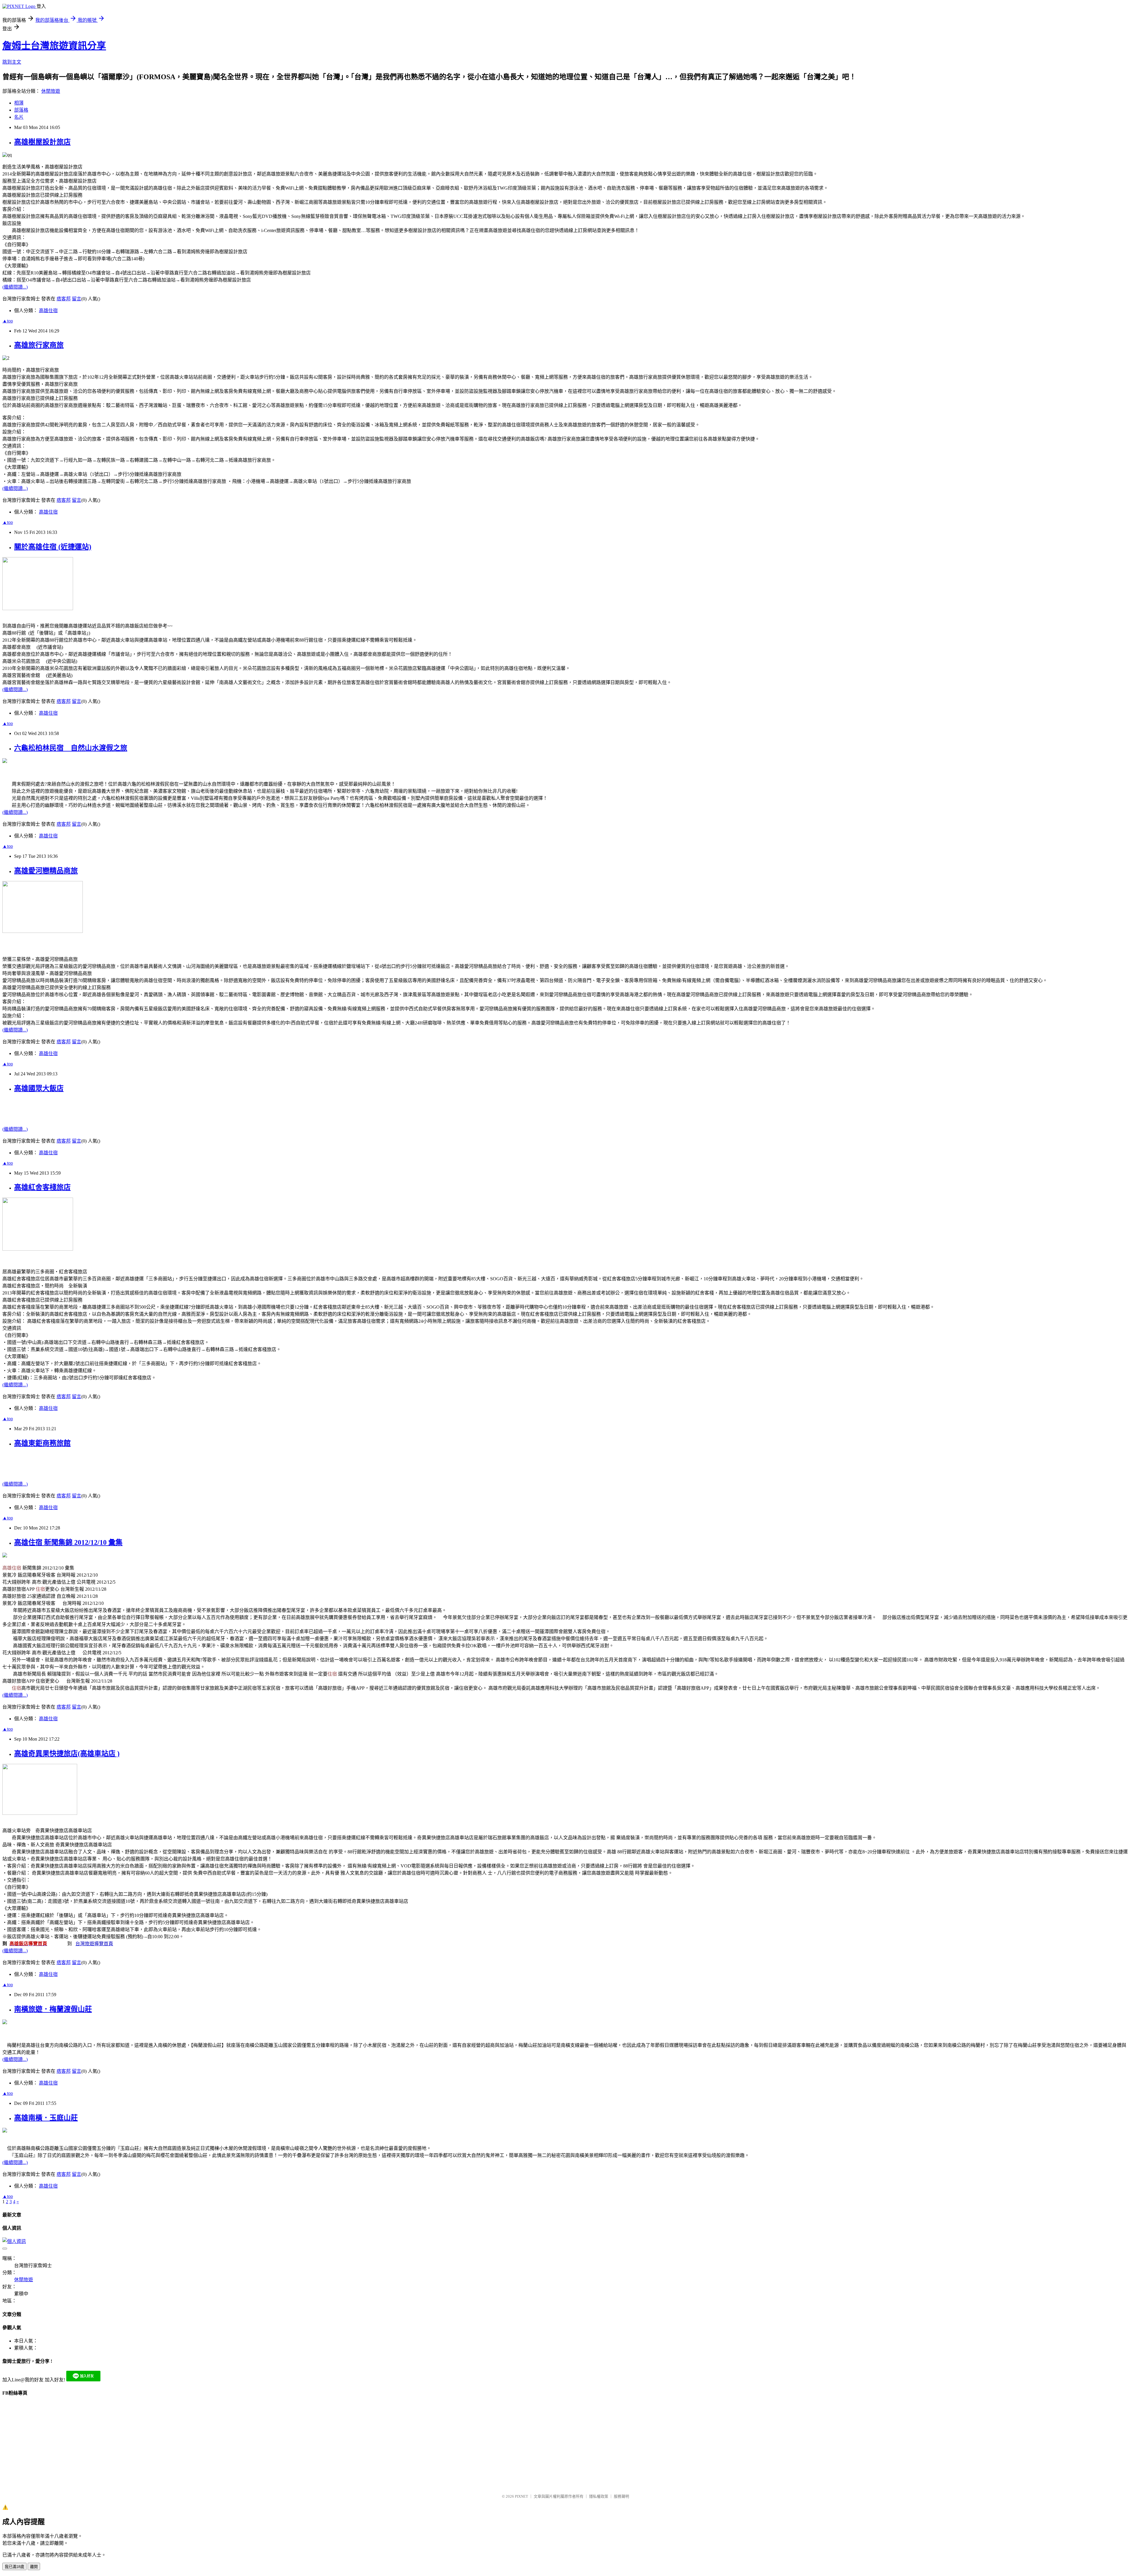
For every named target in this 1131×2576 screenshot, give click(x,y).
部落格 (21, 110)
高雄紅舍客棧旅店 (42, 1187)
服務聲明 (621, 2496)
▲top (8, 321)
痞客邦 (64, 299)
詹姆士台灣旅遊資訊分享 (54, 46)
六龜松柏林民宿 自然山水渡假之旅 (71, 748)
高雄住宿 (48, 311)
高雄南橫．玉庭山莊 (46, 2118)
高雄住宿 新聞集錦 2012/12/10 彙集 (68, 1542)
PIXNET (521, 2496)
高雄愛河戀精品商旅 (46, 871)
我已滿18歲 (14, 2567)
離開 (34, 2567)
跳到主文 (12, 62)
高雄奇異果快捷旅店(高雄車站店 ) (67, 1754)
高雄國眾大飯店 (39, 1088)
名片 (19, 117)
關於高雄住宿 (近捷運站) (53, 547)
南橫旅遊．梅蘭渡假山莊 (53, 2009)
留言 (77, 299)
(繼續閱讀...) (15, 287)
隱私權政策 (599, 2496)
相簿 (19, 103)
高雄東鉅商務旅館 (42, 1443)
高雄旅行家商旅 (39, 345)
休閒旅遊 (51, 91)
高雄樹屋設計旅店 (42, 142)
